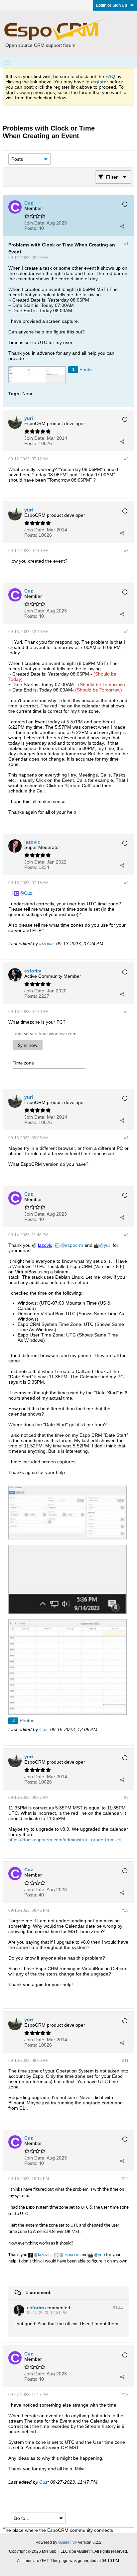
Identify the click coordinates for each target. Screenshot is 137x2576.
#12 (125, 2179)
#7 (126, 1138)
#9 (126, 1797)
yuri (108, 1245)
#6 (126, 1012)
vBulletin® (68, 2542)
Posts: (31, 228)
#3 (126, 551)
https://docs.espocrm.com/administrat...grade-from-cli (65, 1840)
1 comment (38, 2292)
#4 (126, 632)
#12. (118, 2307)
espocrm (74, 1245)
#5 (126, 883)
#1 (126, 244)
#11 (125, 2061)
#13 (125, 2395)
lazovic (46, 944)
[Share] (122, 226)
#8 (126, 1235)
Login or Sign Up (112, 5)
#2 (126, 459)
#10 (125, 1910)
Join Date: (35, 223)
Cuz (28, 893)
